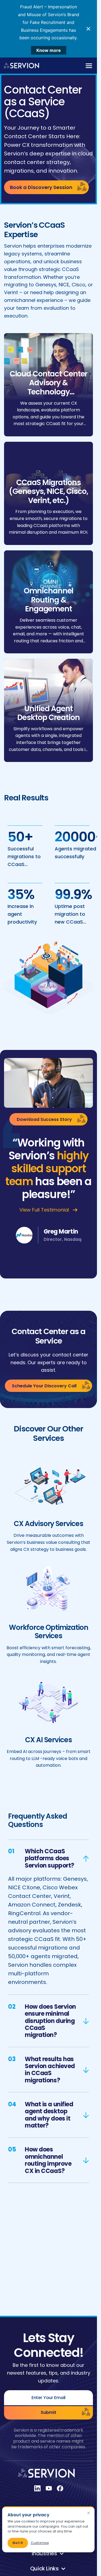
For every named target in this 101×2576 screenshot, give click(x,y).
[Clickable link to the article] (48, 385)
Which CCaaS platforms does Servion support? (50, 1858)
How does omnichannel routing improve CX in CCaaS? (48, 2160)
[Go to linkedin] (37, 2488)
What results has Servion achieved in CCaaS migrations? (50, 2070)
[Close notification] (88, 29)
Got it (18, 2543)
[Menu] (89, 66)
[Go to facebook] (60, 2488)
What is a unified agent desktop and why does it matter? (49, 2115)
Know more (49, 50)
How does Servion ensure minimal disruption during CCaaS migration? (50, 2021)
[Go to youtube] (49, 2488)
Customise (40, 2543)
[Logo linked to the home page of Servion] (22, 66)
